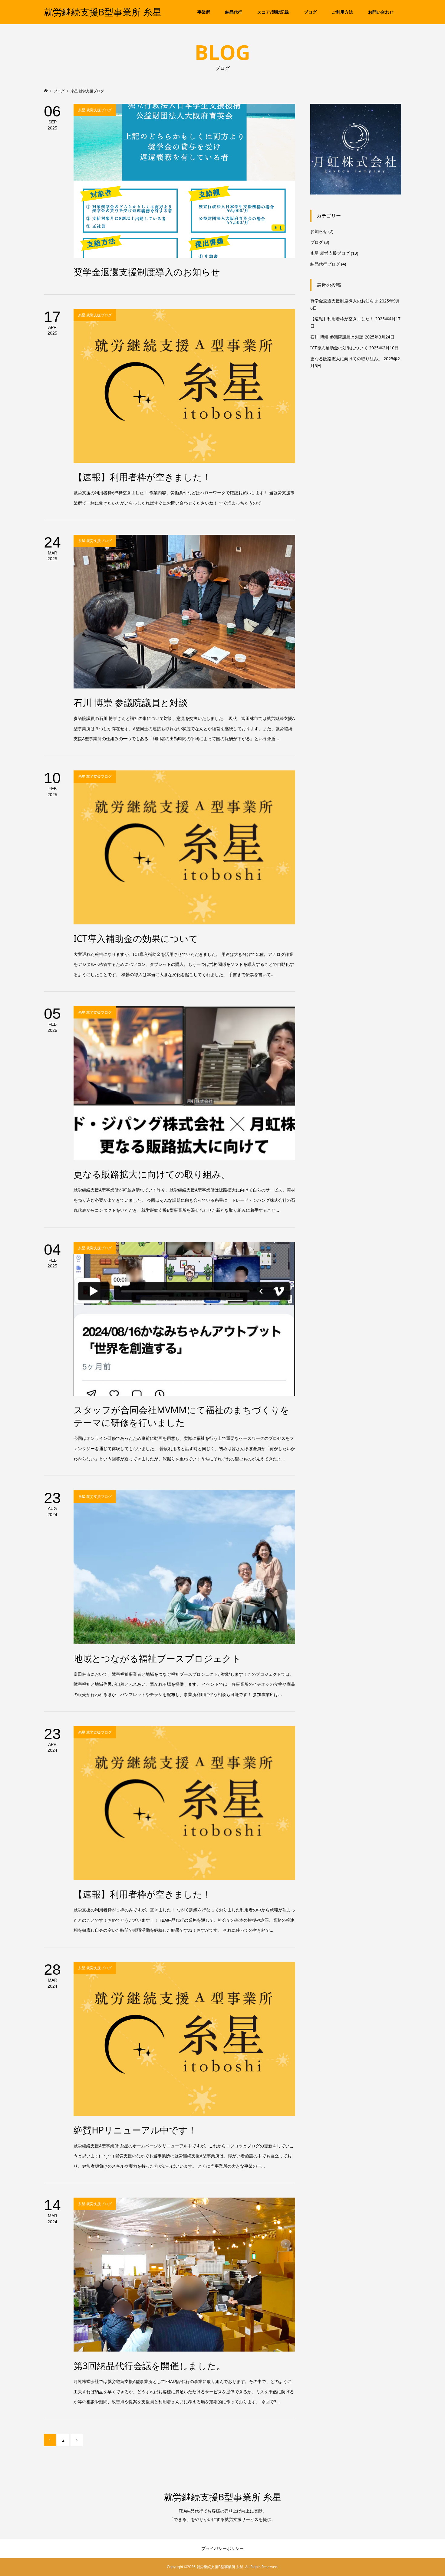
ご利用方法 (342, 12)
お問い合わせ (381, 12)
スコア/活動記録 (273, 12)
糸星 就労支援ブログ (330, 253)
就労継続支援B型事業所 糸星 (103, 12)
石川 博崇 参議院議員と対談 (337, 337)
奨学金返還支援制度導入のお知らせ (344, 301)
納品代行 (234, 12)
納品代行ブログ (325, 264)
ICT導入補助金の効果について (339, 348)
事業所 (204, 12)
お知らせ (319, 231)
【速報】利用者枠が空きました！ (342, 319)
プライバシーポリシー (222, 2548)
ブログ (310, 12)
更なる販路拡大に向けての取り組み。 (346, 359)
